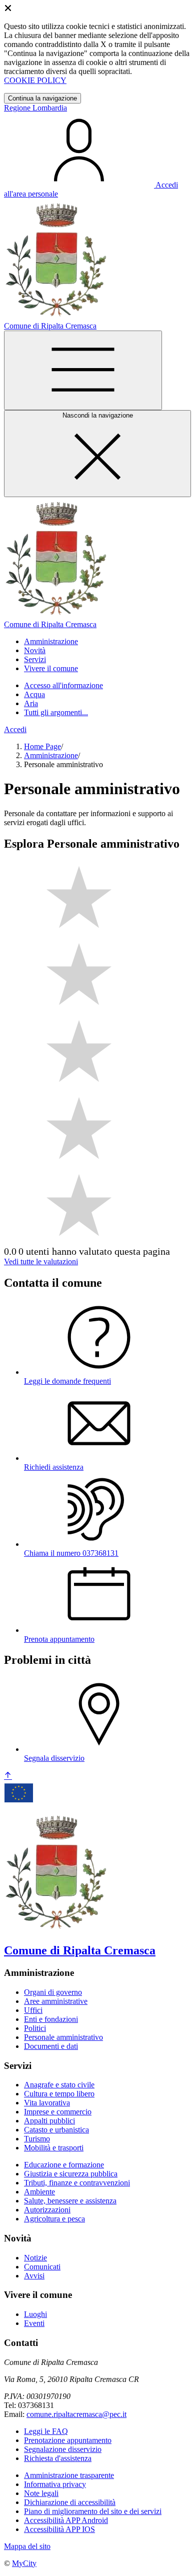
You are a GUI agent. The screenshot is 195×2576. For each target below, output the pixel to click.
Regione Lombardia (35, 108)
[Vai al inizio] (8, 1776)
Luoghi (35, 2314)
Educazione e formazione (64, 2165)
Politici (35, 2028)
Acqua (34, 694)
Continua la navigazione (42, 98)
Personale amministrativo (63, 2037)
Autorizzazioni (47, 2210)
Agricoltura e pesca (54, 2219)
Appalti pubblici (49, 2121)
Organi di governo (53, 1992)
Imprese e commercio (58, 2112)
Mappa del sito (27, 2546)
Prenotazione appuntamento (68, 2440)
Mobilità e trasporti (54, 2148)
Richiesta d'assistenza (58, 2458)
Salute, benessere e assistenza (70, 2201)
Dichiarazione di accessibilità (70, 2502)
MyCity (24, 2563)
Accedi (15, 729)
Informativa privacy (55, 2484)
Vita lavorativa (47, 2103)
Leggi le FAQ (46, 2431)
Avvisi (34, 2276)
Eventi (34, 2323)
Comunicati (42, 2267)
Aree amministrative (56, 2001)
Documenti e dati (51, 2046)
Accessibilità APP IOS (59, 2529)
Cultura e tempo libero (59, 2094)
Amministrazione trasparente (69, 2475)
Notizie (35, 2258)
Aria (31, 703)
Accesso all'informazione (63, 685)
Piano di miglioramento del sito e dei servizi (93, 2511)
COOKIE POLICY (35, 80)
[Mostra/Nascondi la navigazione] (83, 370)
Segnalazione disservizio (63, 2449)
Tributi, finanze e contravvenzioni (77, 2183)
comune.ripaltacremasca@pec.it (76, 2414)
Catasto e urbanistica (56, 2130)
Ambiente (39, 2192)
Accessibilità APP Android (66, 2520)
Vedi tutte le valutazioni (41, 1261)
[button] (51, 641)
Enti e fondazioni (51, 2019)
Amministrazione (51, 755)
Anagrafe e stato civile (59, 2085)
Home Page (42, 746)
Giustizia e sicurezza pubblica (71, 2174)
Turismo (37, 2139)
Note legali (41, 2493)
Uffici (33, 2010)
